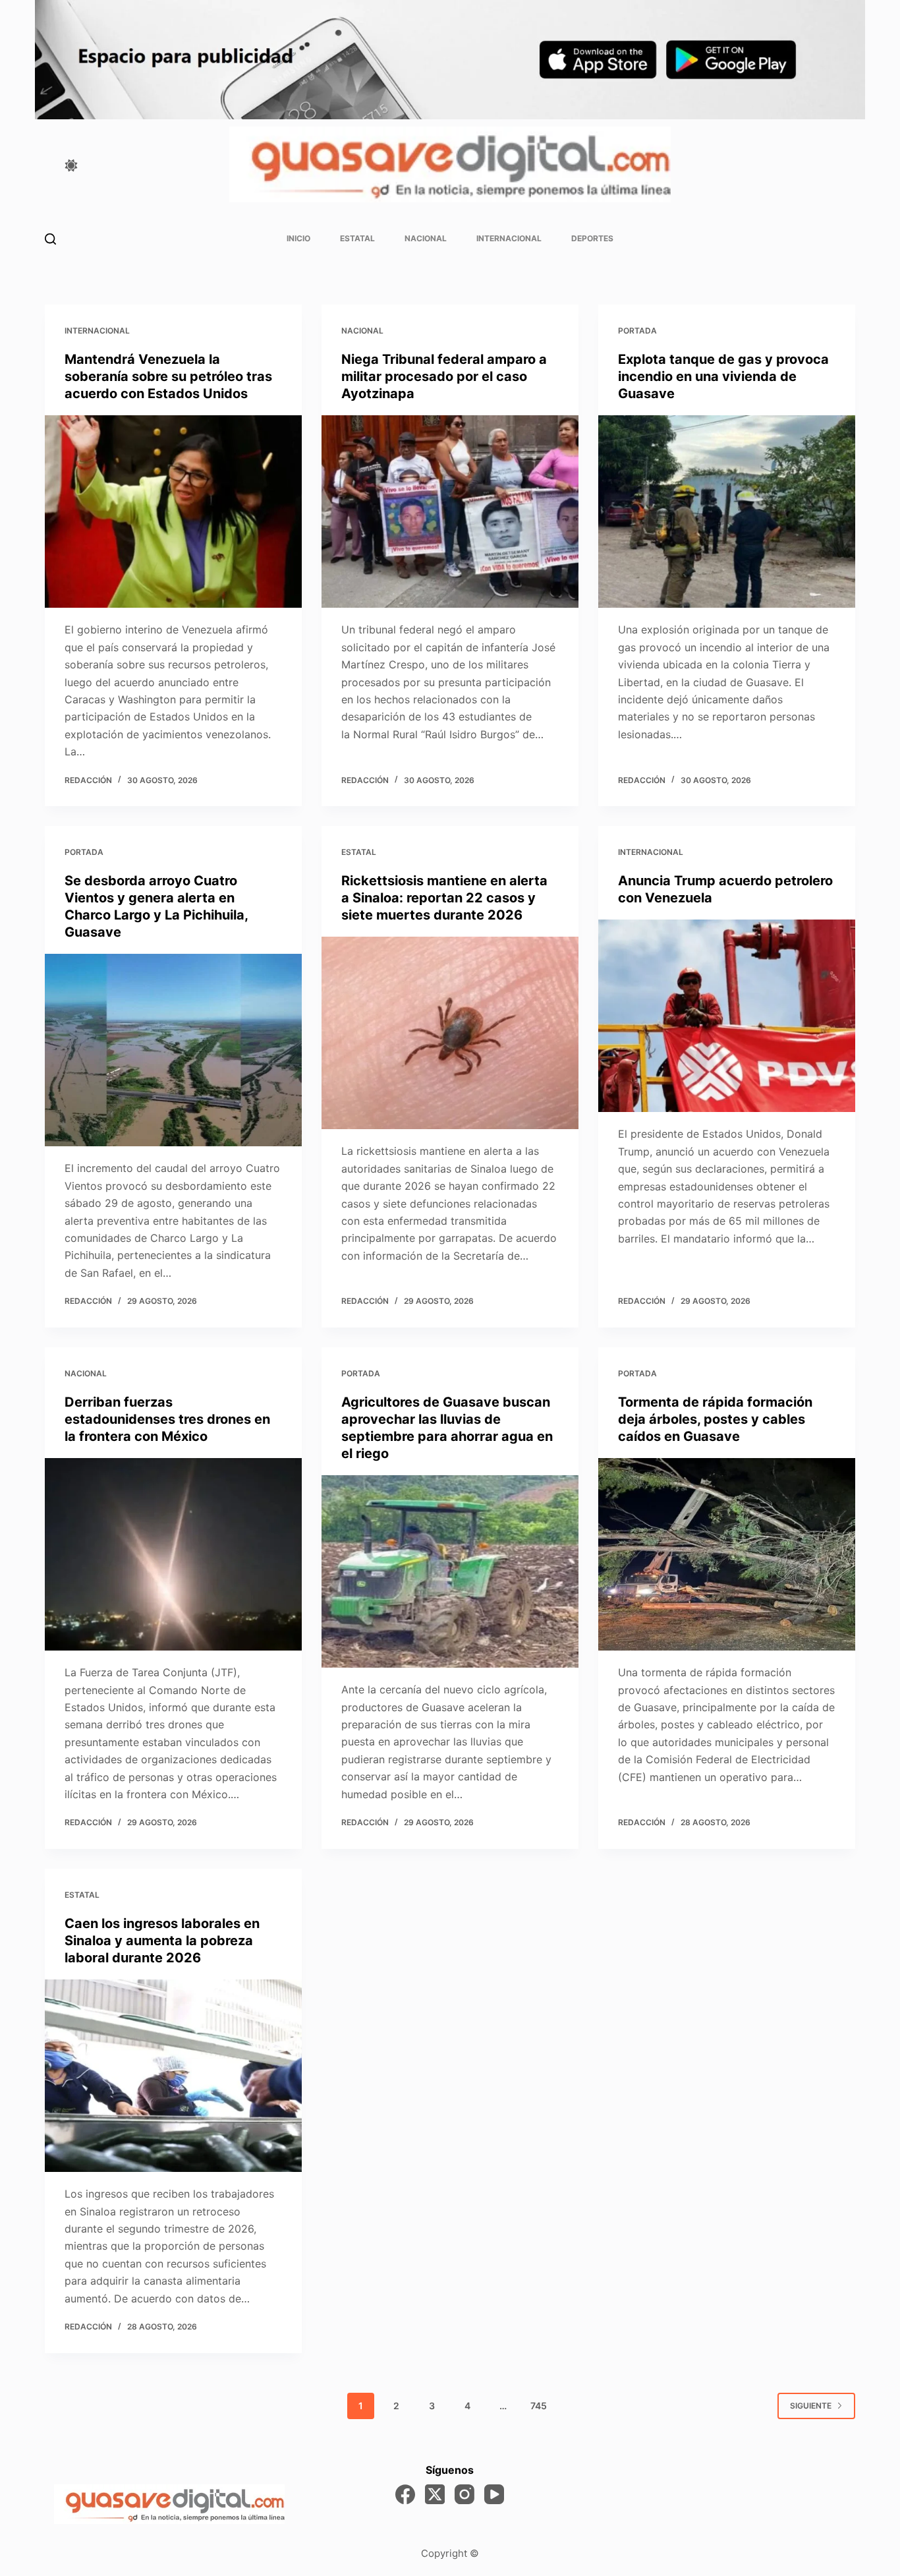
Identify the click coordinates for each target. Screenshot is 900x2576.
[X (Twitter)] (435, 2494)
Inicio (298, 238)
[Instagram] (464, 2494)
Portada (637, 331)
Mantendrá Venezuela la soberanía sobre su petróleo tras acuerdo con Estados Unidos (168, 376)
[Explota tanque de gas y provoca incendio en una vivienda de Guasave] (727, 512)
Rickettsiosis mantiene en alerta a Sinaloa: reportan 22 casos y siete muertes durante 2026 (444, 898)
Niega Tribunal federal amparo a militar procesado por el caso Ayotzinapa (444, 376)
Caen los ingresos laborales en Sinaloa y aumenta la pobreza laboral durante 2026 (162, 1941)
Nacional (426, 238)
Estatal (357, 238)
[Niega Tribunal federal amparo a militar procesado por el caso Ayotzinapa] (450, 512)
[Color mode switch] (71, 165)
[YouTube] (494, 2494)
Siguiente (811, 2406)
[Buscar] (50, 239)
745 (539, 2406)
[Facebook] (405, 2494)
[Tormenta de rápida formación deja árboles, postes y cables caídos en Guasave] (727, 1554)
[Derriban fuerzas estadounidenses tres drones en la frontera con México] (173, 1554)
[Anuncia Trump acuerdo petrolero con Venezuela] (727, 1016)
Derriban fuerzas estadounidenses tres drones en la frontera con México (167, 1419)
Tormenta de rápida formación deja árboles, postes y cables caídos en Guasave (715, 1419)
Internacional (509, 238)
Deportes (592, 238)
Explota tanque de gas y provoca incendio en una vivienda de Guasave (723, 376)
